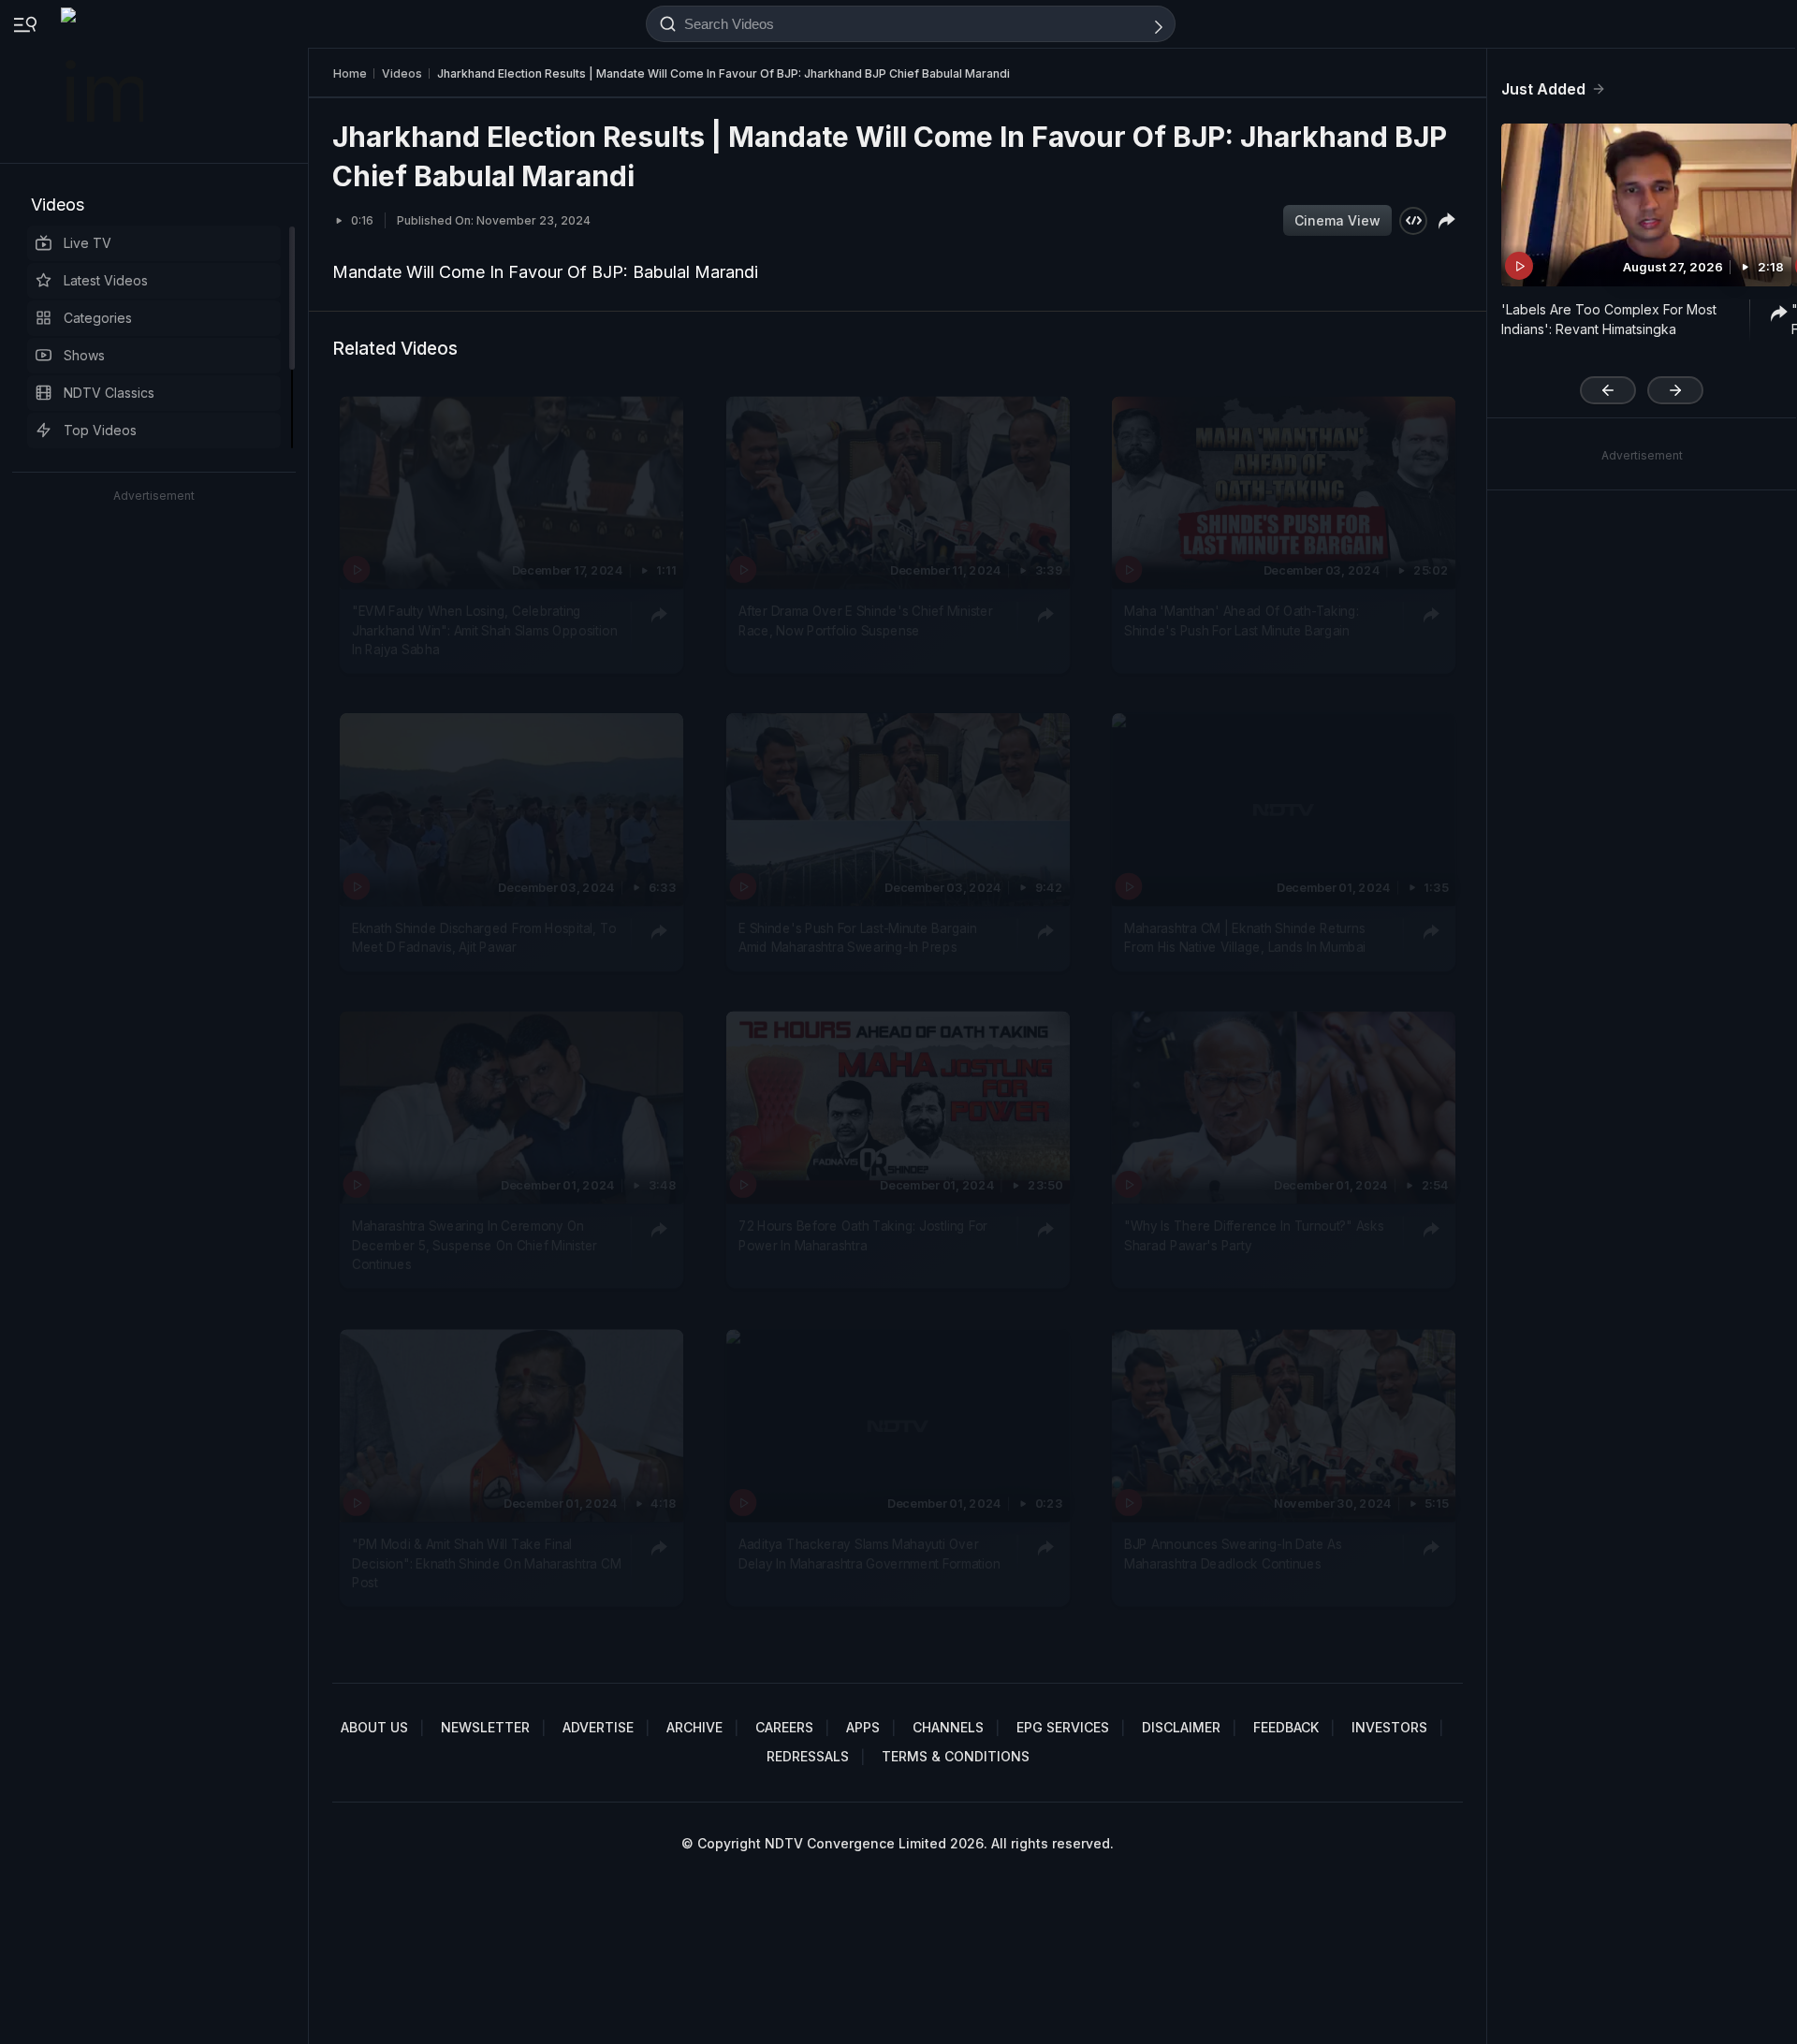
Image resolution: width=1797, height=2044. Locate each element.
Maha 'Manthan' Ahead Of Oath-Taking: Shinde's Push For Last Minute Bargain (1242, 620)
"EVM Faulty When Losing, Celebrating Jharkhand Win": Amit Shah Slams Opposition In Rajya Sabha (484, 630)
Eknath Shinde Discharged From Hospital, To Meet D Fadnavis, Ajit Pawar (484, 938)
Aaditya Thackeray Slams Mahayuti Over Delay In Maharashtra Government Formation (869, 1554)
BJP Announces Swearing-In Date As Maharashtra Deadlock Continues (1233, 1554)
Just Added (1543, 89)
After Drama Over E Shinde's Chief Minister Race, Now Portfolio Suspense (866, 620)
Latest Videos (106, 280)
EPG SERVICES (1063, 1727)
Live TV (88, 243)
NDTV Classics (109, 393)
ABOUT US (374, 1727)
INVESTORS (1389, 1727)
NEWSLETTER (485, 1727)
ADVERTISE (598, 1727)
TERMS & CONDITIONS (956, 1756)
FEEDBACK (1286, 1727)
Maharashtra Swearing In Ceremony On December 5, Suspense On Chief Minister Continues (475, 1246)
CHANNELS (948, 1727)
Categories (98, 318)
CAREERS (784, 1727)
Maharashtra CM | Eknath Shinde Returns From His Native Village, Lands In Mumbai (1245, 938)
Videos (58, 204)
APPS (863, 1727)
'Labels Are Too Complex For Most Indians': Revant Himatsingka (1609, 319)
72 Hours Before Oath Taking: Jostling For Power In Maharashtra (863, 1236)
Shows (84, 355)
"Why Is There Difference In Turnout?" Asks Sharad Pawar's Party (1254, 1236)
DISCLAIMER (1181, 1727)
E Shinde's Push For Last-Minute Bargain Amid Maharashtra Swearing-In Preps (857, 938)
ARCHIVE (694, 1727)
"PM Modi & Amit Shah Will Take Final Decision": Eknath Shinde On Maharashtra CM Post (486, 1563)
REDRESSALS (808, 1756)
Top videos (100, 430)
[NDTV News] (104, 81)
